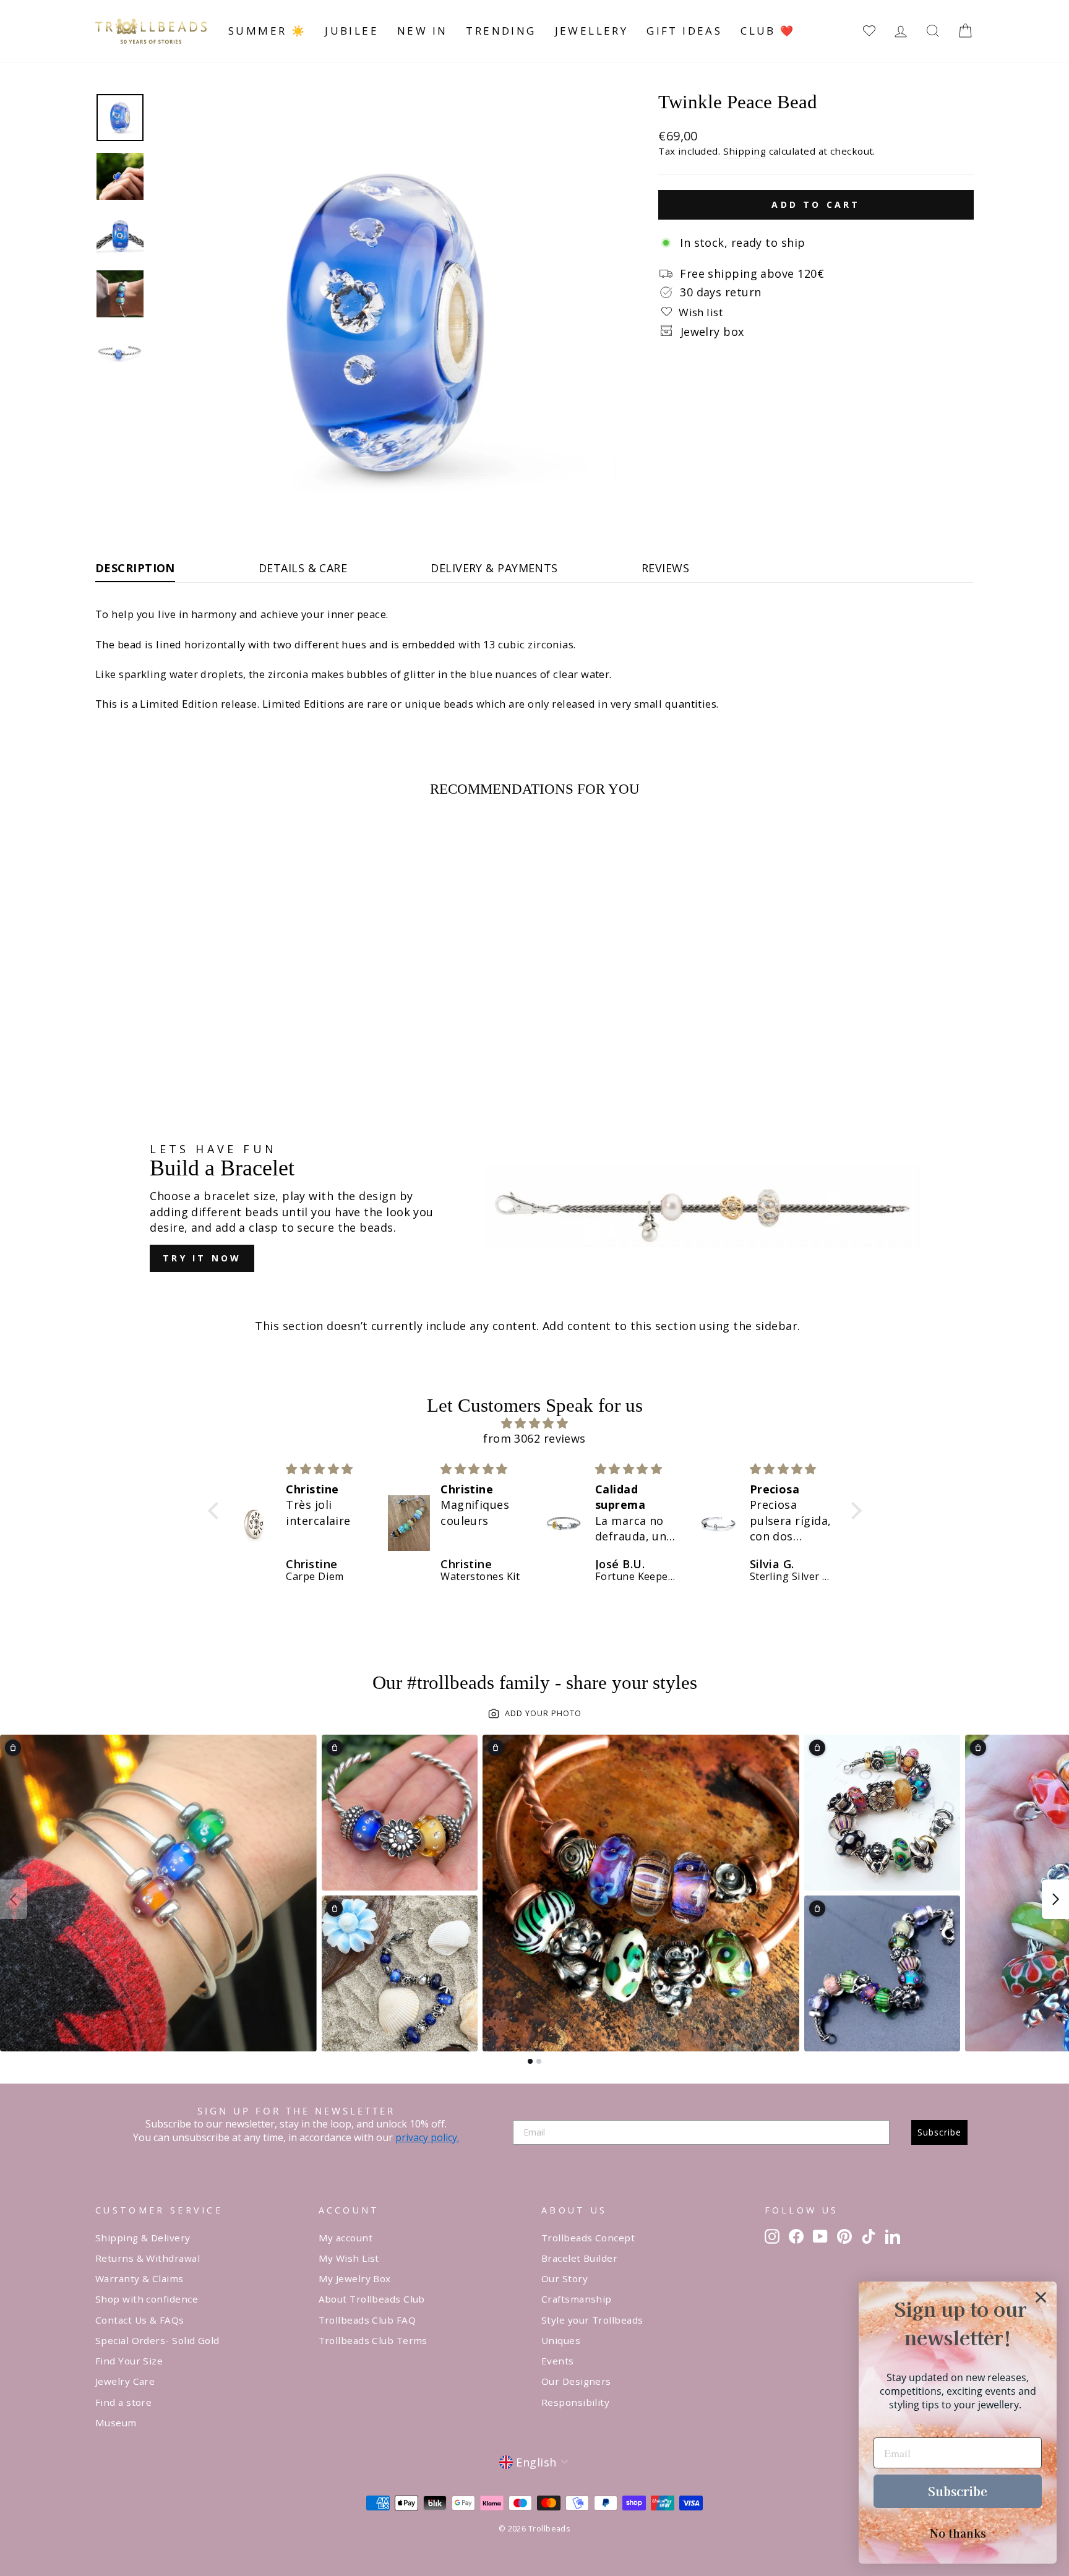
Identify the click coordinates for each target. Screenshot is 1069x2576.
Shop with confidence (147, 2299)
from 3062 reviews (534, 1438)
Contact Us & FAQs (140, 2320)
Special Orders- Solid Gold (157, 2340)
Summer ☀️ (267, 31)
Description (135, 568)
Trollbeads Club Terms (373, 2340)
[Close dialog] (1041, 2297)
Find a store (123, 2402)
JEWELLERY (592, 31)
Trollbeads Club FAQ (367, 2320)
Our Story (565, 2278)
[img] (535, 1423)
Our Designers (576, 2381)
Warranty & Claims (140, 2278)
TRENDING (501, 31)
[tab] (530, 2061)
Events (558, 2361)
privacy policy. (427, 2137)
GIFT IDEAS (684, 31)
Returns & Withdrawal (148, 2258)
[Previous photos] (14, 1899)
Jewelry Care (125, 2381)
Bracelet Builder (579, 2258)
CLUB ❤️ (768, 31)
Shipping (745, 151)
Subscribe (939, 2132)
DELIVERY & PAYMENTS (494, 568)
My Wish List (349, 2258)
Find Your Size (129, 2361)
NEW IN (422, 31)
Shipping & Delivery (143, 2238)
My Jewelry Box (355, 2278)
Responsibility (575, 2402)
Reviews (665, 568)
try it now (202, 1258)
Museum (116, 2423)
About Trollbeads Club (372, 2299)
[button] (216, 1511)
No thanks (958, 2533)
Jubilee (352, 31)
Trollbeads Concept (588, 2238)
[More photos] (1055, 1899)
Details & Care (303, 568)
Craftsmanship (577, 2299)
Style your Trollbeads (592, 2320)
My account (346, 2238)
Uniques (561, 2340)
